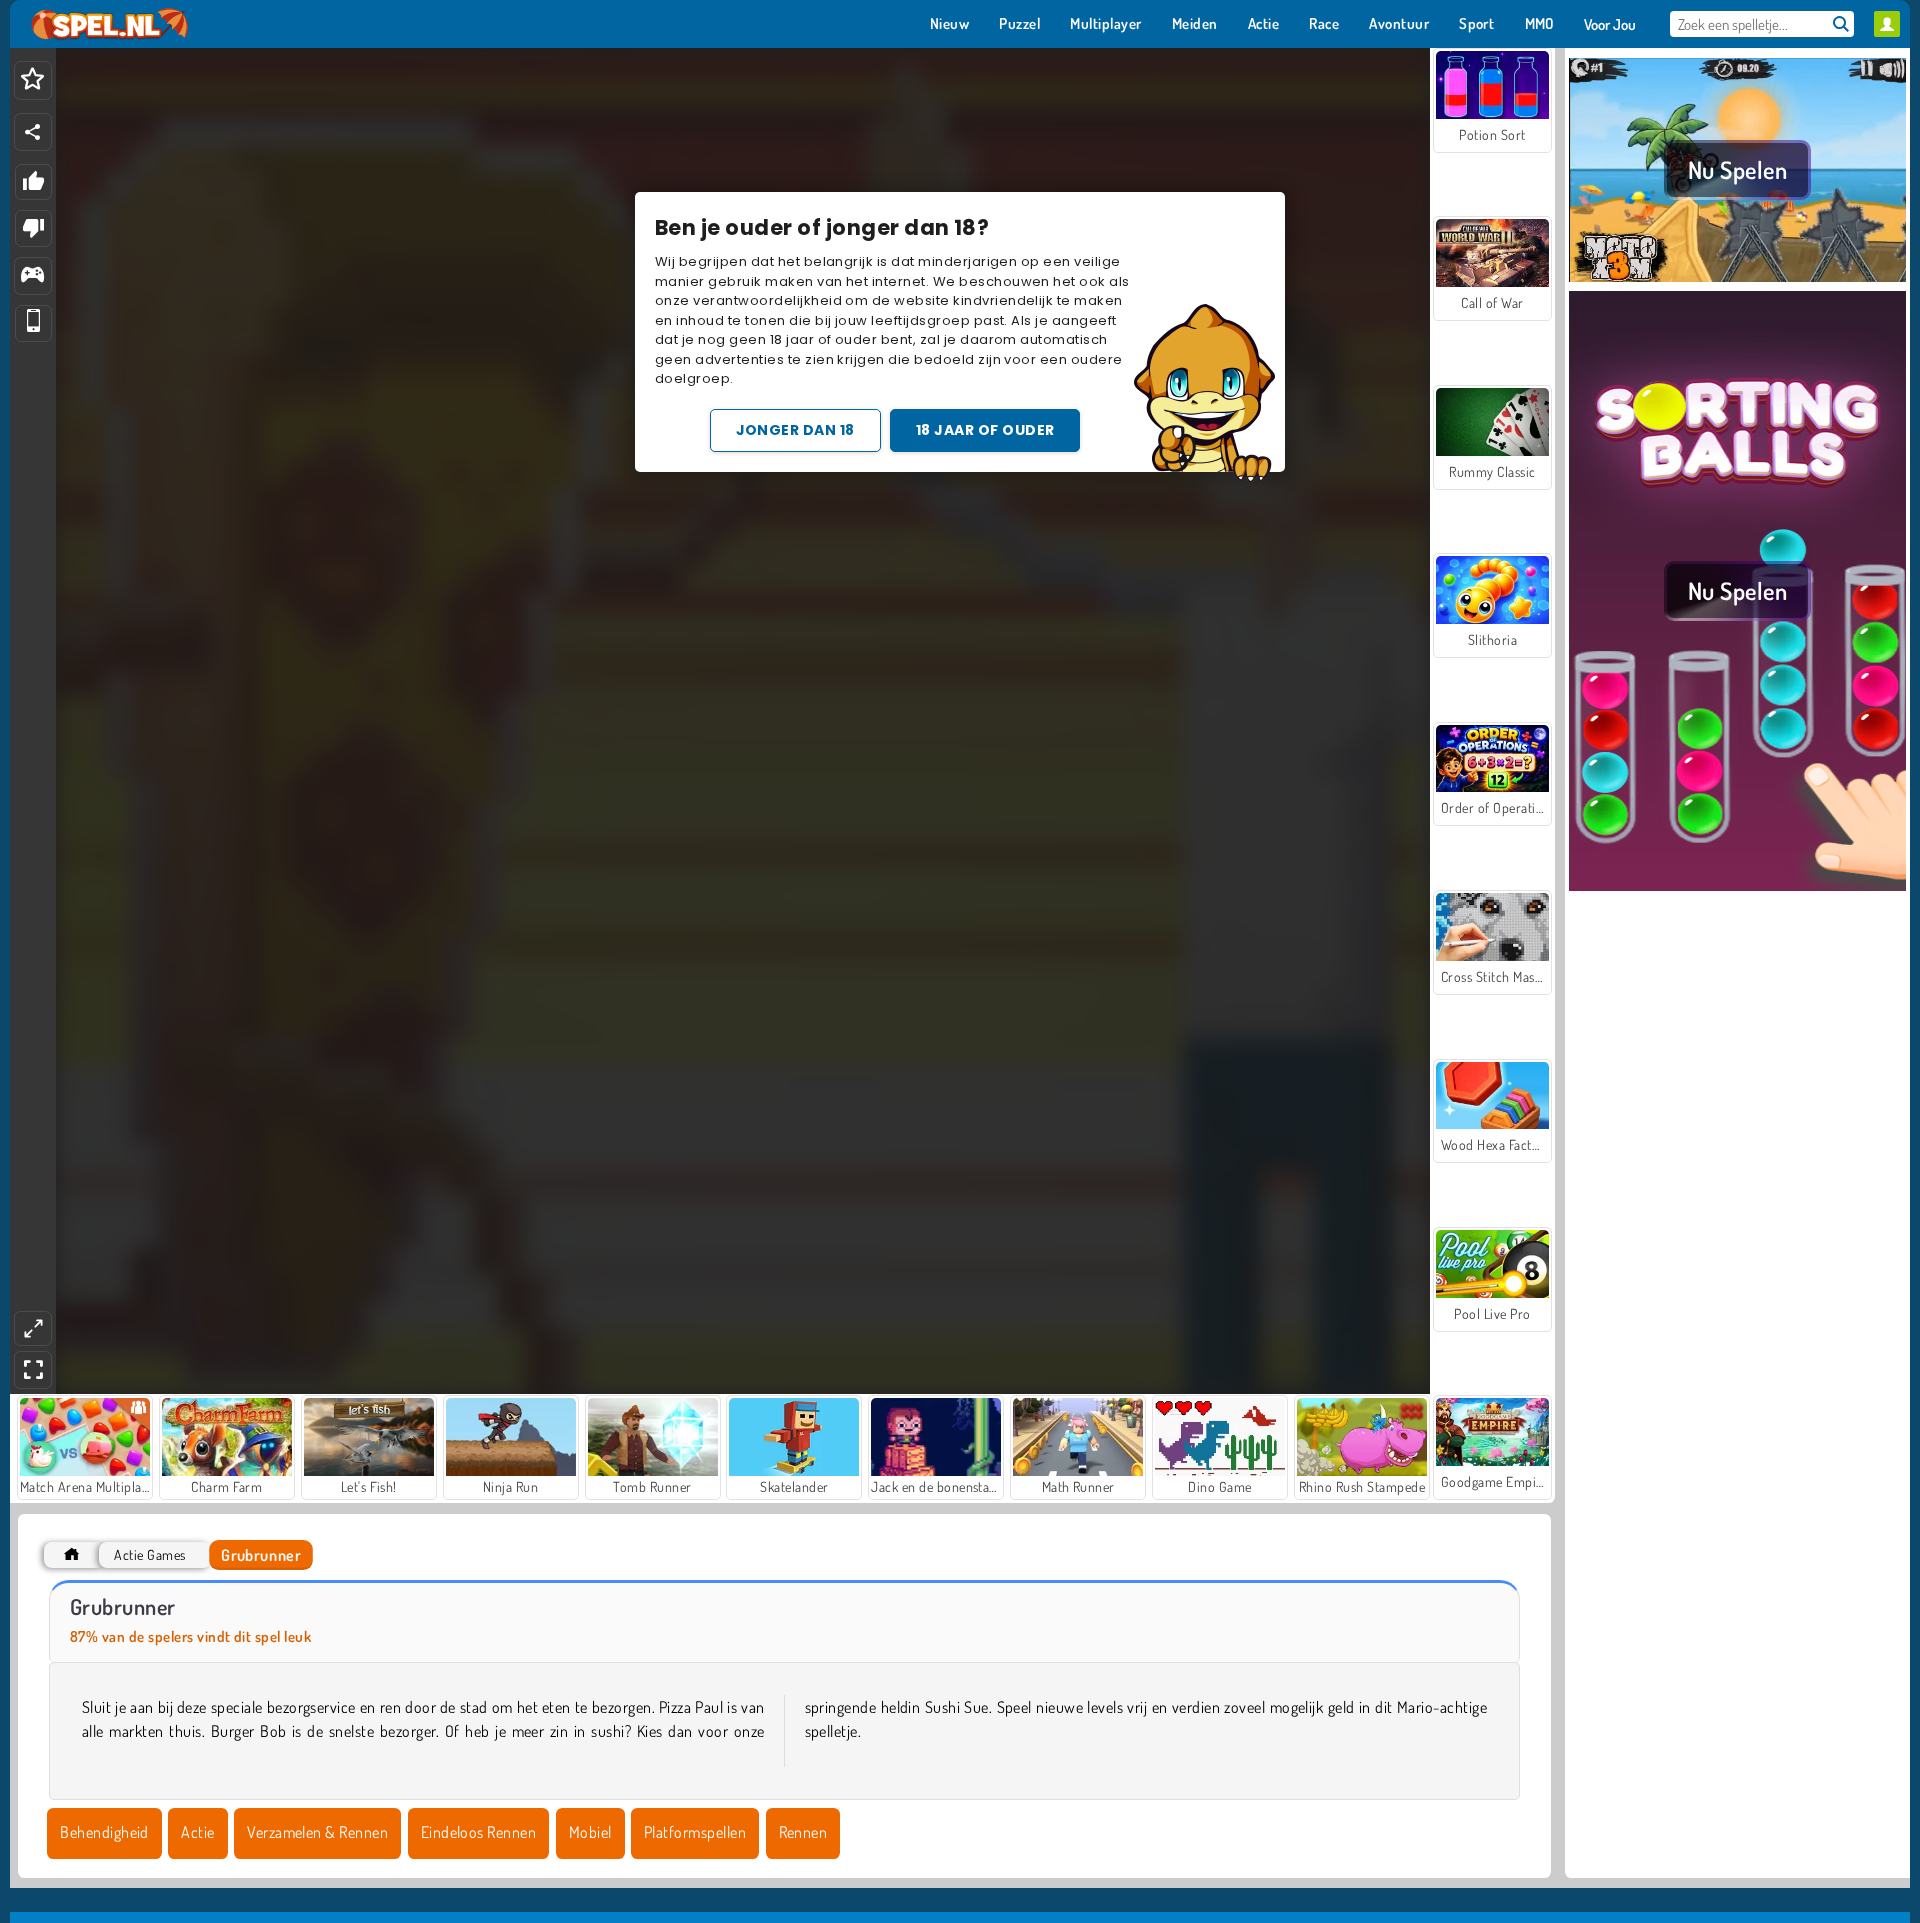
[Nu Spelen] (1737, 279)
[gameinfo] (32, 276)
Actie (197, 1832)
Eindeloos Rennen (479, 1832)
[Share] (33, 132)
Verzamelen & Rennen (317, 1832)
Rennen (803, 1832)
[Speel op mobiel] (33, 323)
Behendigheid (104, 1832)
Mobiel (590, 1832)
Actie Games (149, 1554)
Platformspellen (695, 1832)
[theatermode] (33, 1328)
